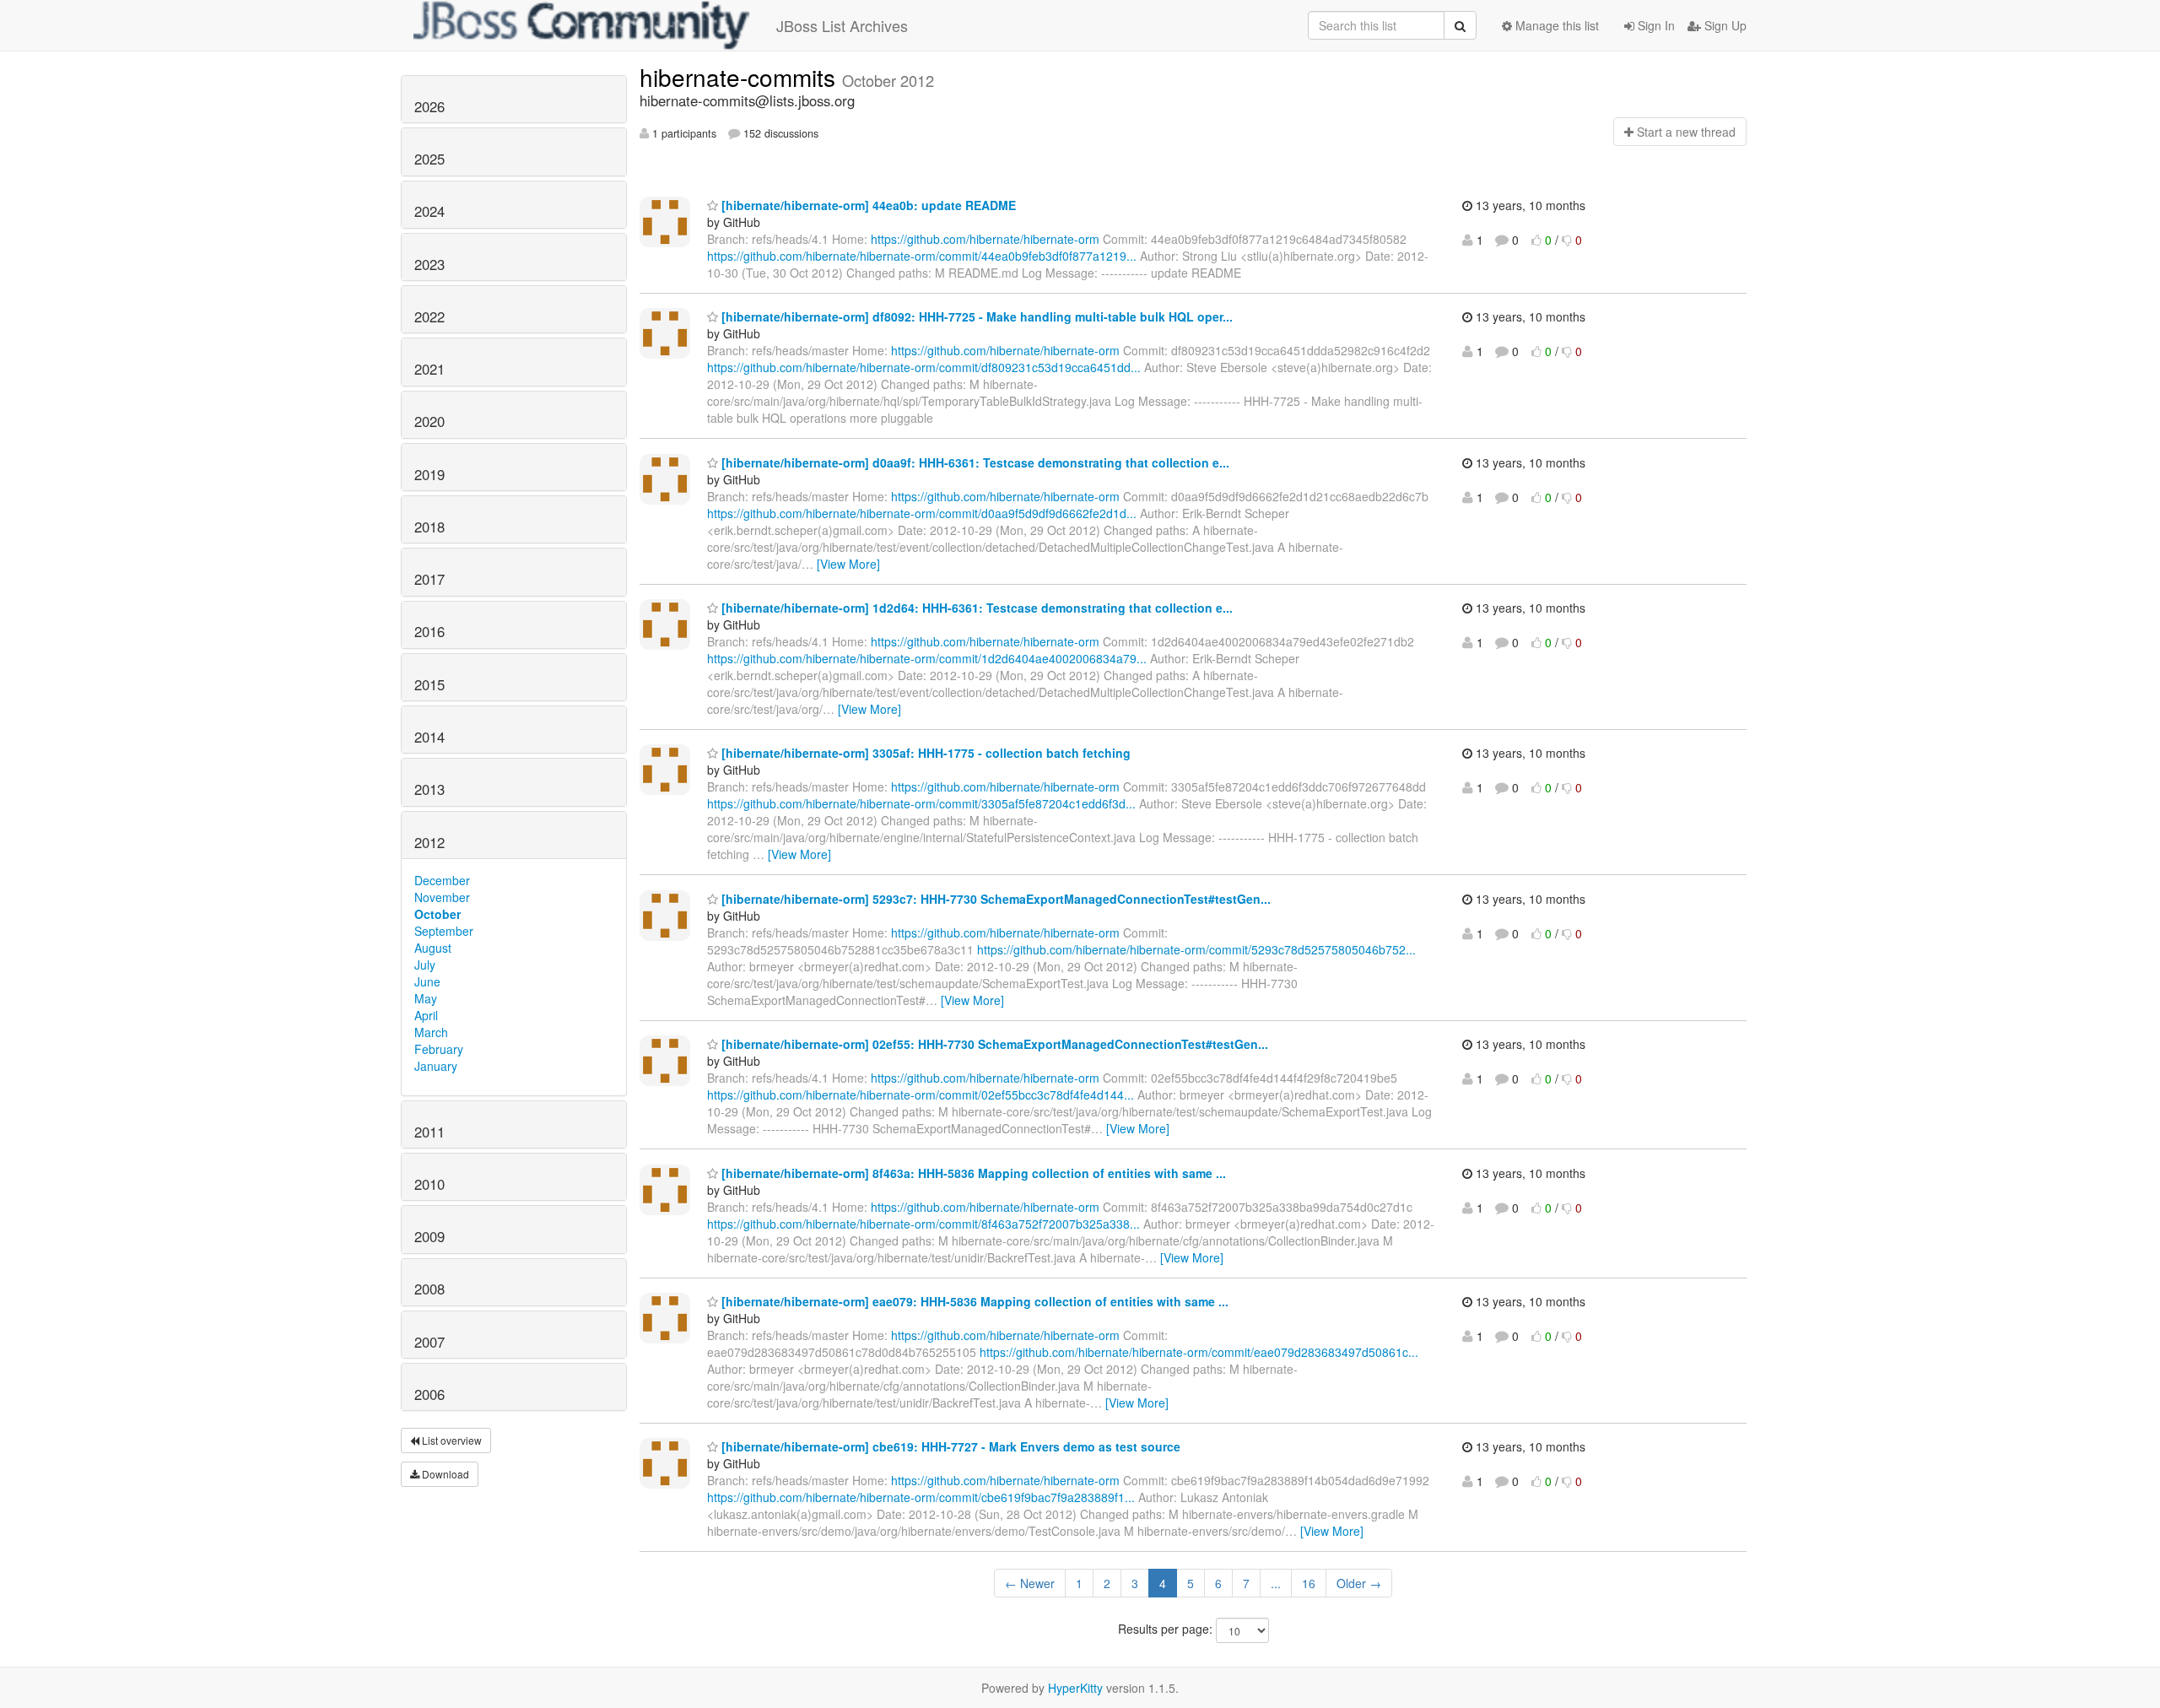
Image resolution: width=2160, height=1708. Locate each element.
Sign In (1655, 25)
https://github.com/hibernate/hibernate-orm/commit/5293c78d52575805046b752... (1196, 949)
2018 (429, 527)
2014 (429, 737)
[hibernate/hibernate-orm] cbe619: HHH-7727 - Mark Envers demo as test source (949, 1446)
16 (1309, 1583)
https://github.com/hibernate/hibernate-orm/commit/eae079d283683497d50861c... (1199, 1352)
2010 (429, 1184)
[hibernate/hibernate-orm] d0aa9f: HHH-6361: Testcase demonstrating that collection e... (974, 462)
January (436, 1066)
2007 (429, 1342)
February (439, 1049)
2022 (429, 316)
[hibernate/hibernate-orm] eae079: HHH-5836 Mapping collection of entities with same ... (973, 1301)
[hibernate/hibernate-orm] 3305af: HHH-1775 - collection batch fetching (924, 753)
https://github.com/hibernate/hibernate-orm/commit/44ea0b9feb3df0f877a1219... (922, 256)
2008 (429, 1289)
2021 (429, 369)
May (426, 998)
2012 (429, 842)
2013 (429, 789)
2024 (429, 211)
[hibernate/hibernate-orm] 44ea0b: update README (867, 205)
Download (444, 1474)
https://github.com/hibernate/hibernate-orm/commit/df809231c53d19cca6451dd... (924, 367)
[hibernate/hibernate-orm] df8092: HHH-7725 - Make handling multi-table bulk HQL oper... (975, 316)
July (425, 965)
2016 (429, 631)
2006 (429, 1394)
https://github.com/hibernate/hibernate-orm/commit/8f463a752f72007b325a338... (923, 1224)
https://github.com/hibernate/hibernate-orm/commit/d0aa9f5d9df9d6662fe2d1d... (922, 513)
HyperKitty (1075, 1688)
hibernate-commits (741, 77)
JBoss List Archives (842, 25)
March (431, 1032)
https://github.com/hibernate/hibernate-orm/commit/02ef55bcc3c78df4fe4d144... (921, 1095)
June (427, 981)
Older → (1359, 1583)
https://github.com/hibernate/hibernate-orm (985, 239)
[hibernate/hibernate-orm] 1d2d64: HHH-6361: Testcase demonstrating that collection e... (975, 608)
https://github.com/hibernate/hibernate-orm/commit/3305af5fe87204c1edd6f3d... (921, 803)
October (437, 914)
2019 (429, 474)
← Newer (1030, 1583)
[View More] (848, 564)
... (1276, 1583)
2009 (429, 1236)
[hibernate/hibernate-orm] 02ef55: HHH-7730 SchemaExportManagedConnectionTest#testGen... (993, 1044)
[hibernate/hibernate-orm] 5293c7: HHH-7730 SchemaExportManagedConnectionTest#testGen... (994, 899)
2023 (429, 264)
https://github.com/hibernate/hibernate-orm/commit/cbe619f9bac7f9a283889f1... (921, 1497)
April (426, 1015)
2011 (429, 1132)
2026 (429, 106)
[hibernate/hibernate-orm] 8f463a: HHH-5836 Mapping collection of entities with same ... (972, 1173)
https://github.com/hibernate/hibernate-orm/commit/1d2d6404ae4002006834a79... (927, 658)
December (442, 880)
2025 (429, 159)
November (442, 897)
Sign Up (1724, 25)
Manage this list (1555, 25)
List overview (451, 1440)
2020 (429, 421)
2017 (429, 579)
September (444, 931)
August (433, 948)
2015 (429, 684)
